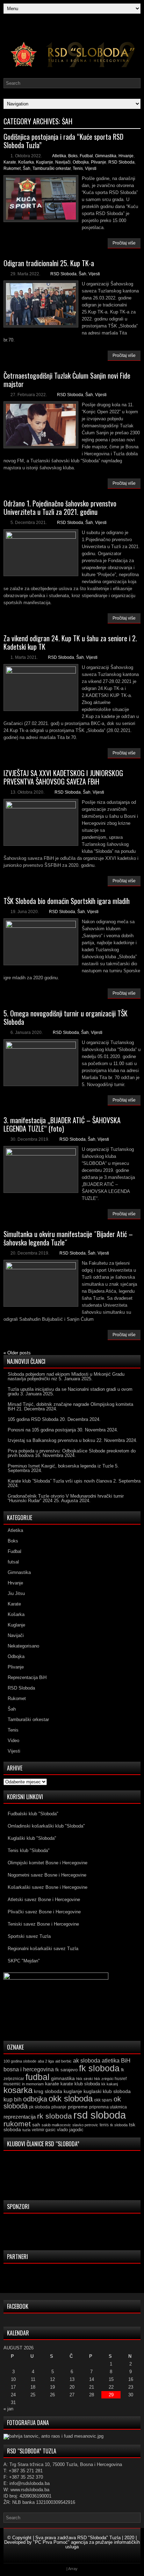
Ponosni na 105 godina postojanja (42, 1430)
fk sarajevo (66, 2070)
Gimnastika (106, 156)
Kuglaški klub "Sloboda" (32, 1838)
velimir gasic (44, 2130)
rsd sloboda (100, 2115)
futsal (13, 1562)
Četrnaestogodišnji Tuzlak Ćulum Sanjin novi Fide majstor (67, 380)
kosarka (18, 2090)
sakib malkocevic (56, 2125)
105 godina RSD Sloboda (33, 1419)
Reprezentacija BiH (27, 1677)
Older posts (17, 1353)
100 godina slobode (20, 2061)
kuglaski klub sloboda (107, 2091)
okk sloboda (71, 2098)
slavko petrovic (85, 2125)
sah (36, 2125)
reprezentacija (20, 2117)
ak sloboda (87, 2060)
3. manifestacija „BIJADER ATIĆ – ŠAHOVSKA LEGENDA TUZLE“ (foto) (62, 1124)
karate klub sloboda (80, 2084)
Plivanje (99, 162)
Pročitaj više (124, 243)
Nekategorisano (23, 1646)
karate (52, 2084)
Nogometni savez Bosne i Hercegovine (47, 1875)
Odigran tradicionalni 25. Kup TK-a (49, 263)
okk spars (103, 2100)
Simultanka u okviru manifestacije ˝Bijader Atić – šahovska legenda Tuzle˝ (68, 1238)
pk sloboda (39, 2107)
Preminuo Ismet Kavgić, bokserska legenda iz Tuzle (61, 1466)
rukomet (17, 2124)
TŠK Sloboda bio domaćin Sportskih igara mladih (67, 901)
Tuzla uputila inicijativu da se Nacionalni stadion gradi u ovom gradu (70, 1391)
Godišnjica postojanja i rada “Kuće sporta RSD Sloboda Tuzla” (63, 141)
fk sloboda (99, 2068)
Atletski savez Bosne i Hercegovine (44, 1900)
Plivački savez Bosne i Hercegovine (44, 1912)
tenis (104, 2125)
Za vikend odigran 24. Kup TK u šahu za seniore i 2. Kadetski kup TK (70, 642)
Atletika (59, 156)
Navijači (63, 162)
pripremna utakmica (108, 2107)
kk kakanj (110, 2084)
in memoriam (33, 2084)
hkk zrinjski (104, 2079)
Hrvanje (126, 156)
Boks (73, 156)
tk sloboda (119, 2125)
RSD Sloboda (121, 162)
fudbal (38, 2077)
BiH (126, 2061)
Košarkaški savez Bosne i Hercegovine (48, 1887)
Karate (10, 162)
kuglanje (73, 2091)
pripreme (78, 2107)
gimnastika (63, 2078)
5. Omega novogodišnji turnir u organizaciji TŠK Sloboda (66, 1017)
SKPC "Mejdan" (24, 1961)
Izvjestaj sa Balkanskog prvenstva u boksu (51, 1440)
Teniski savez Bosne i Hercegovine (43, 1924)
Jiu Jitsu (16, 1593)
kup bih (13, 2100)
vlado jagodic (70, 2130)
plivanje (59, 2107)
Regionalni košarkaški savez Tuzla (43, 1949)
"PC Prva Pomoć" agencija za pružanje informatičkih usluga (87, 2544)
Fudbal (86, 156)
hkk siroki (84, 2079)
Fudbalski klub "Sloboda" (33, 1814)
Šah (27, 168)
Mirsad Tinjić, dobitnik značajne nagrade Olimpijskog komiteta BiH (70, 1407)
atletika (111, 2060)
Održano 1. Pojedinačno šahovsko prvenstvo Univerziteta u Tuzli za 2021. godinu (60, 507)
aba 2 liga (46, 2061)
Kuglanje (45, 162)
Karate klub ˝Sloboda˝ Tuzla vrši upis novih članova (60, 1481)
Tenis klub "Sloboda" (29, 1850)
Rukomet (12, 168)
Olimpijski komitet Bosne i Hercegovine (48, 1863)
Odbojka (81, 162)
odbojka (35, 2099)
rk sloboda (55, 2116)
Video (13, 1741)
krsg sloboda (48, 2091)
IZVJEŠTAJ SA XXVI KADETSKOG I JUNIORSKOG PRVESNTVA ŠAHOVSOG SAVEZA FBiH (63, 777)
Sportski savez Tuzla (29, 1936)
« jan (8, 2409)
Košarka (26, 162)
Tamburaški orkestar (52, 168)
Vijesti (91, 168)
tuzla (26, 2130)
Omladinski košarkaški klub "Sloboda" (46, 1826)
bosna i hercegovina (29, 2069)
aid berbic (63, 2061)
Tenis (78, 168)
